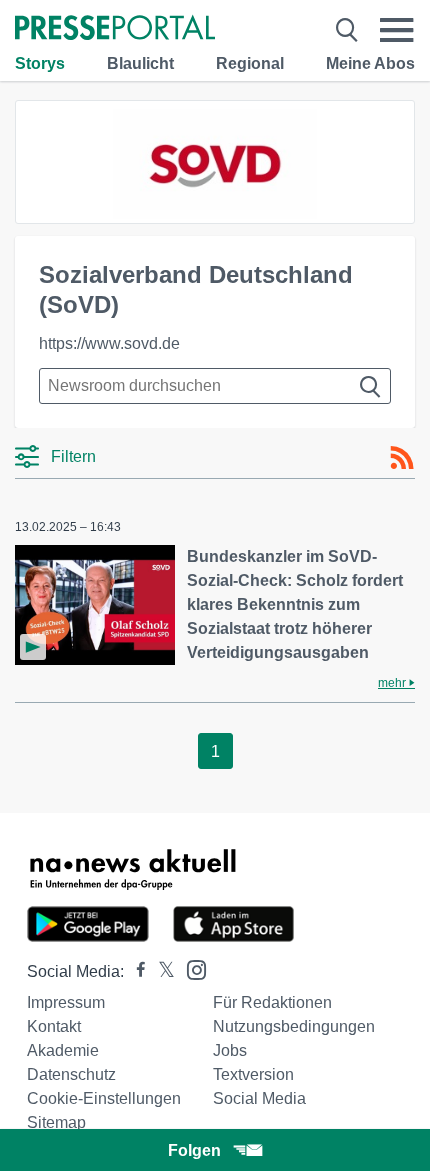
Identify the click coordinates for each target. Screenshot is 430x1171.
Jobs (230, 1050)
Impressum (66, 1002)
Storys (40, 63)
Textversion (253, 1074)
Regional (250, 63)
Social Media (259, 1098)
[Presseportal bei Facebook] (135, 971)
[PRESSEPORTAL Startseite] (115, 29)
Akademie (63, 1050)
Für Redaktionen (272, 1002)
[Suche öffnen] (347, 30)
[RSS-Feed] (402, 458)
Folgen (194, 1150)
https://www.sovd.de (109, 343)
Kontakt (54, 1026)
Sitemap (56, 1122)
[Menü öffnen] (397, 30)
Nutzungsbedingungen (294, 1026)
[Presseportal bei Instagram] (190, 968)
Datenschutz (71, 1074)
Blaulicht (140, 63)
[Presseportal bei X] (160, 971)
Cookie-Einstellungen (104, 1098)
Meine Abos (370, 63)
